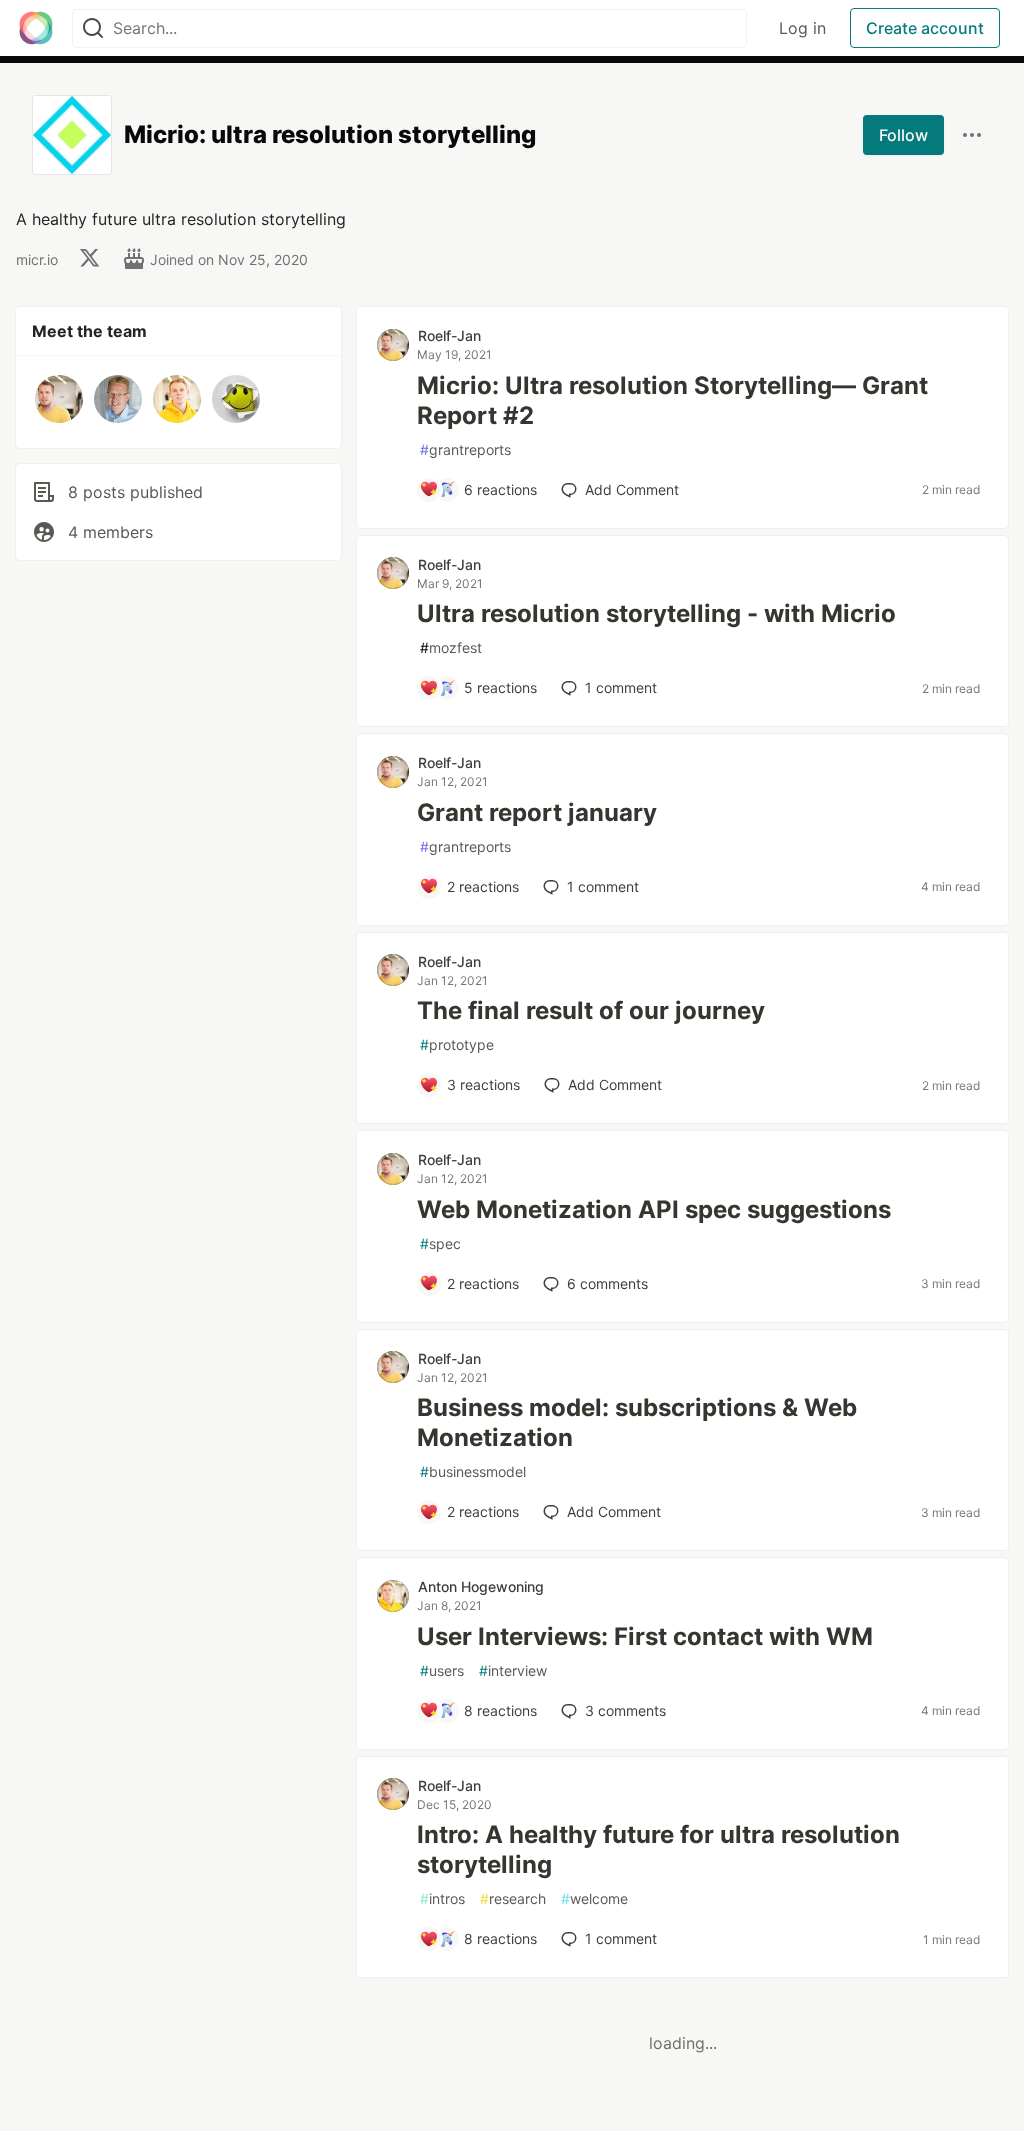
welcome (594, 1898)
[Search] (93, 28)
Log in (802, 28)
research (513, 1898)
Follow (903, 135)
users (442, 1670)
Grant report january (537, 812)
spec (440, 1243)
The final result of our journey (591, 1010)
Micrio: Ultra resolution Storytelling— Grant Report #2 (672, 400)
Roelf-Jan (449, 335)
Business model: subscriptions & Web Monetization (637, 1422)
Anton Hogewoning (481, 1586)
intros (442, 1898)
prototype (457, 1044)
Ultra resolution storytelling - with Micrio (656, 613)
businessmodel (473, 1471)
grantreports (465, 449)
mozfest (451, 647)
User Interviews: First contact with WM (645, 1636)
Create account (925, 28)
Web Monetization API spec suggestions (654, 1209)
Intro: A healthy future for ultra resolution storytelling (658, 1849)
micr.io (37, 259)
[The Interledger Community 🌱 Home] (36, 28)
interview (513, 1670)
